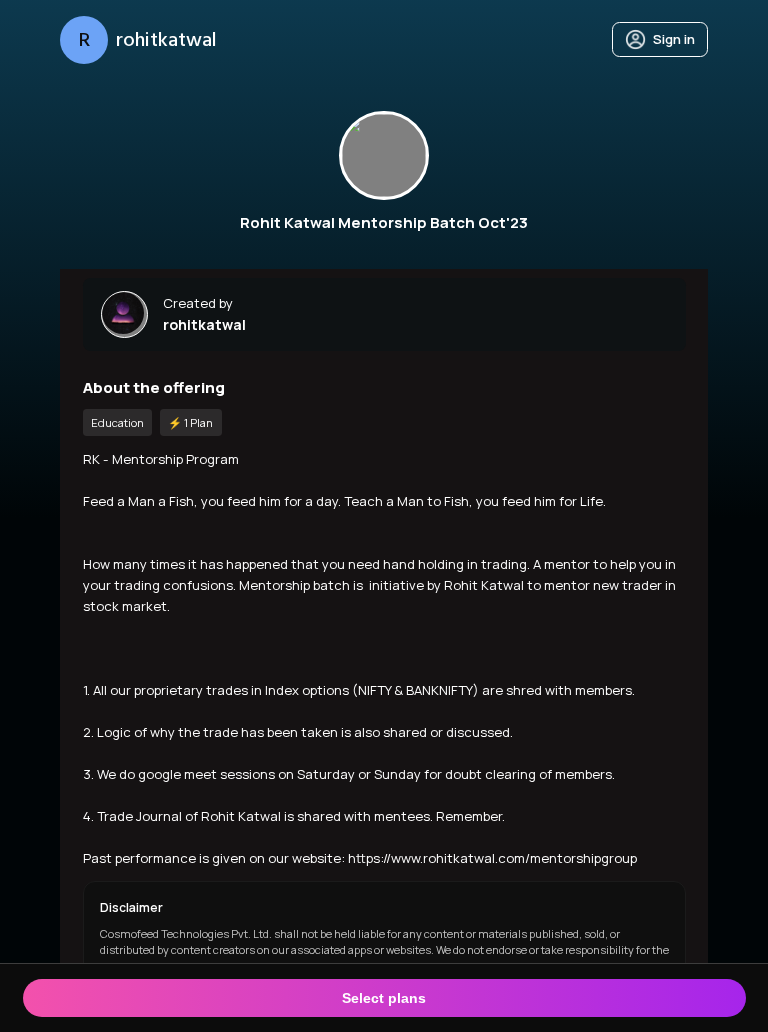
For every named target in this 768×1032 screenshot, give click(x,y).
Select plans (384, 998)
